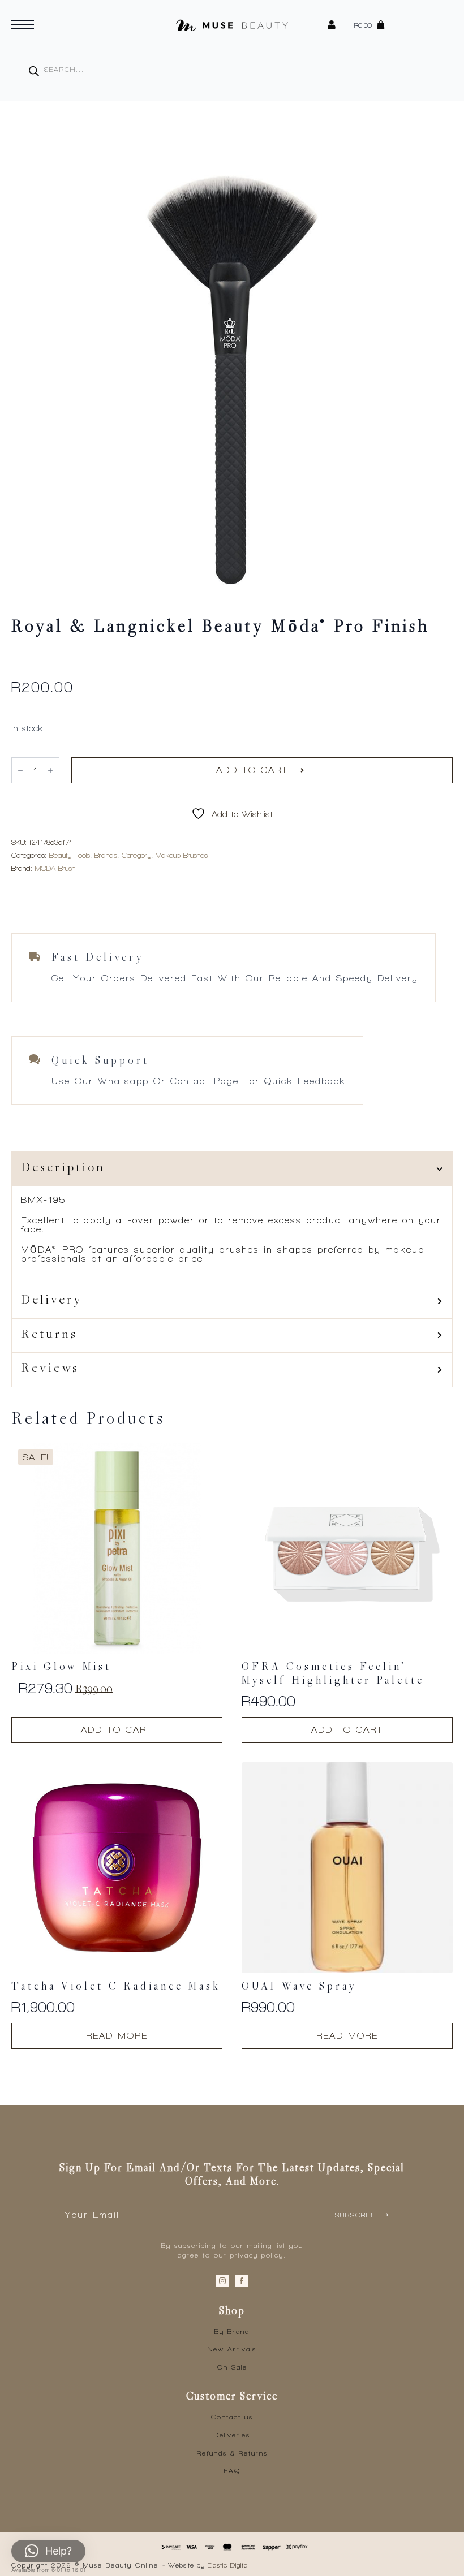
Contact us (232, 2417)
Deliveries (232, 2435)
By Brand (232, 2332)
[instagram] (222, 2281)
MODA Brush (55, 868)
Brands (106, 855)
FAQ (232, 2471)
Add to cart (252, 770)
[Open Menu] (23, 25)
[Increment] (50, 770)
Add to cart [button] (117, 1730)
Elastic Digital (228, 2565)
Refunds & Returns (232, 2453)
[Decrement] (20, 770)
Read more (117, 2036)
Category (136, 855)
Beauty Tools (70, 855)
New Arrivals (232, 2349)
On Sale (232, 2367)
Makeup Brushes (182, 855)
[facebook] (242, 2281)
